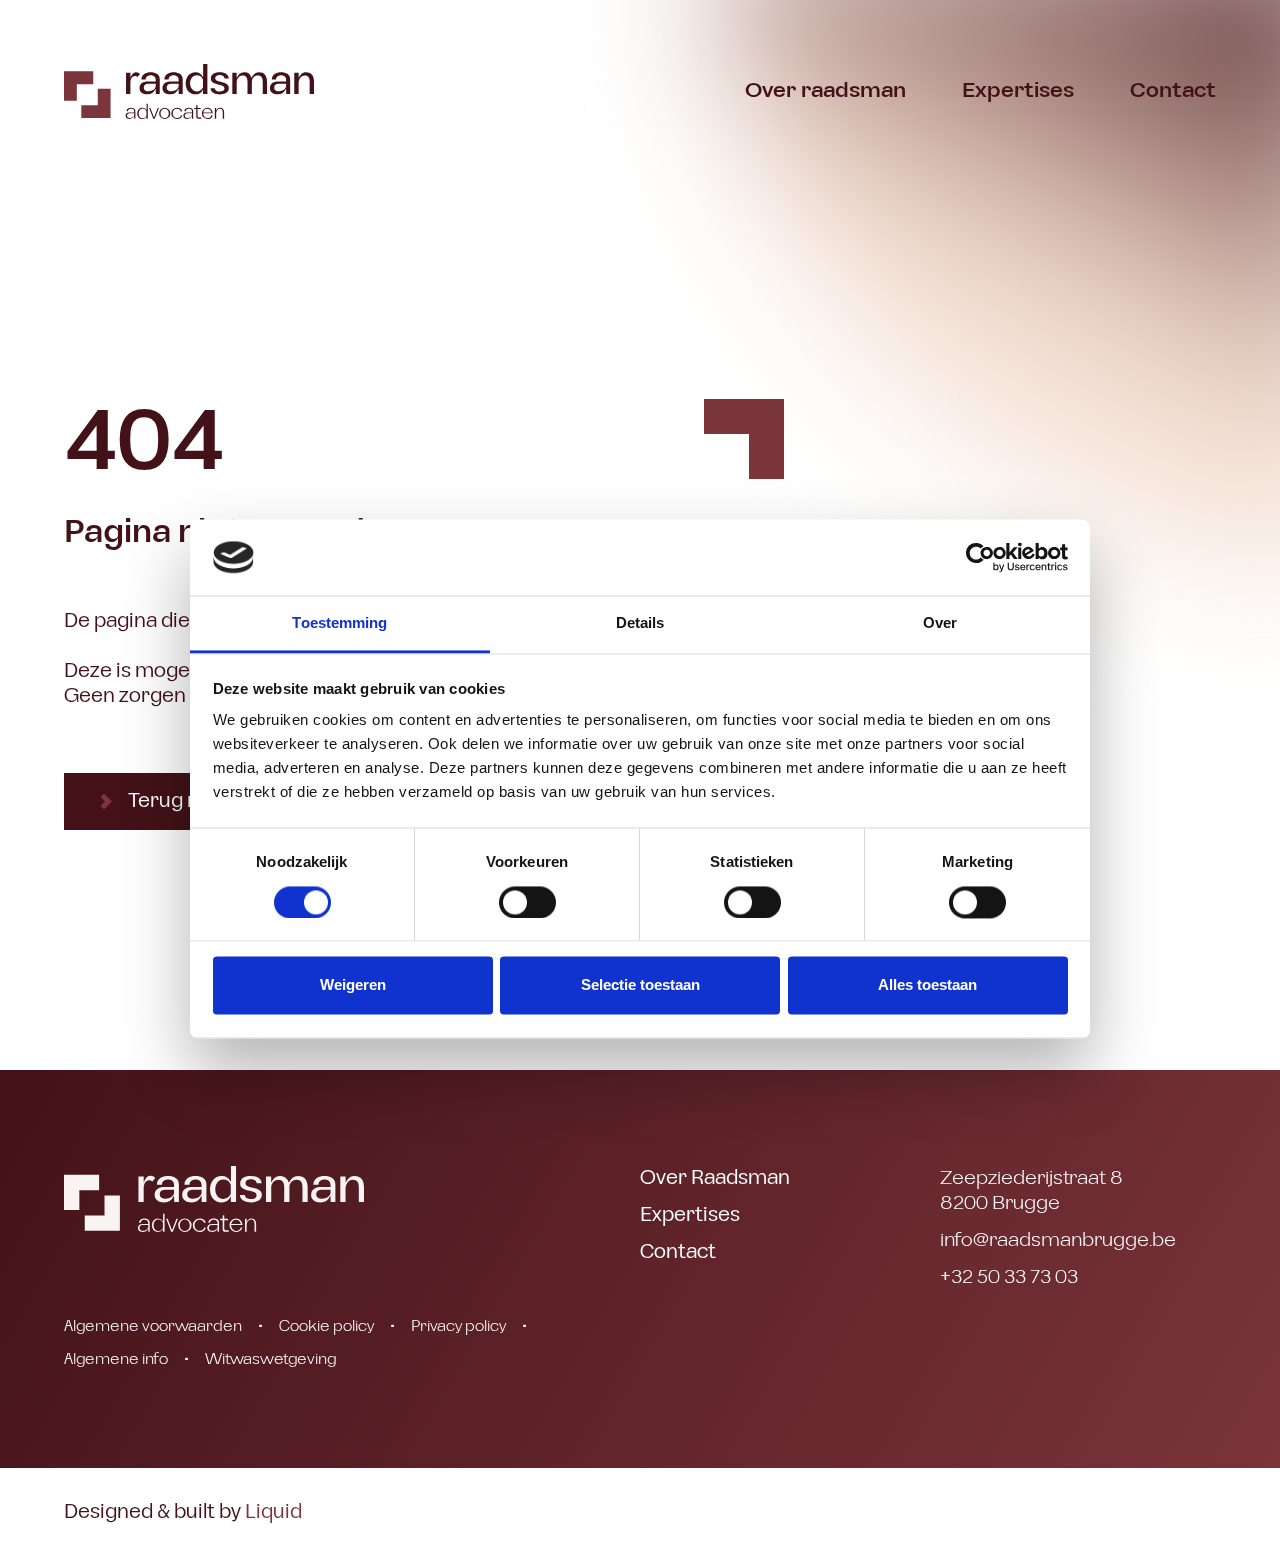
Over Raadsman (715, 1178)
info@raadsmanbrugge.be (1058, 1240)
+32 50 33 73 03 (1009, 1277)
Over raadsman (825, 90)
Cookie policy (326, 1326)
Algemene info (116, 1359)
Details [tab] (640, 623)
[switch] (527, 902)
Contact (1173, 90)
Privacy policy (458, 1326)
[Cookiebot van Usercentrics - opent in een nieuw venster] (980, 557)
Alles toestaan (927, 985)
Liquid (273, 1512)
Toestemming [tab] (339, 623)
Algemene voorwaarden (153, 1326)
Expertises (1018, 90)
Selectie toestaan (640, 985)
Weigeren (353, 985)
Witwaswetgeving (270, 1359)
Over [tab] (940, 623)
